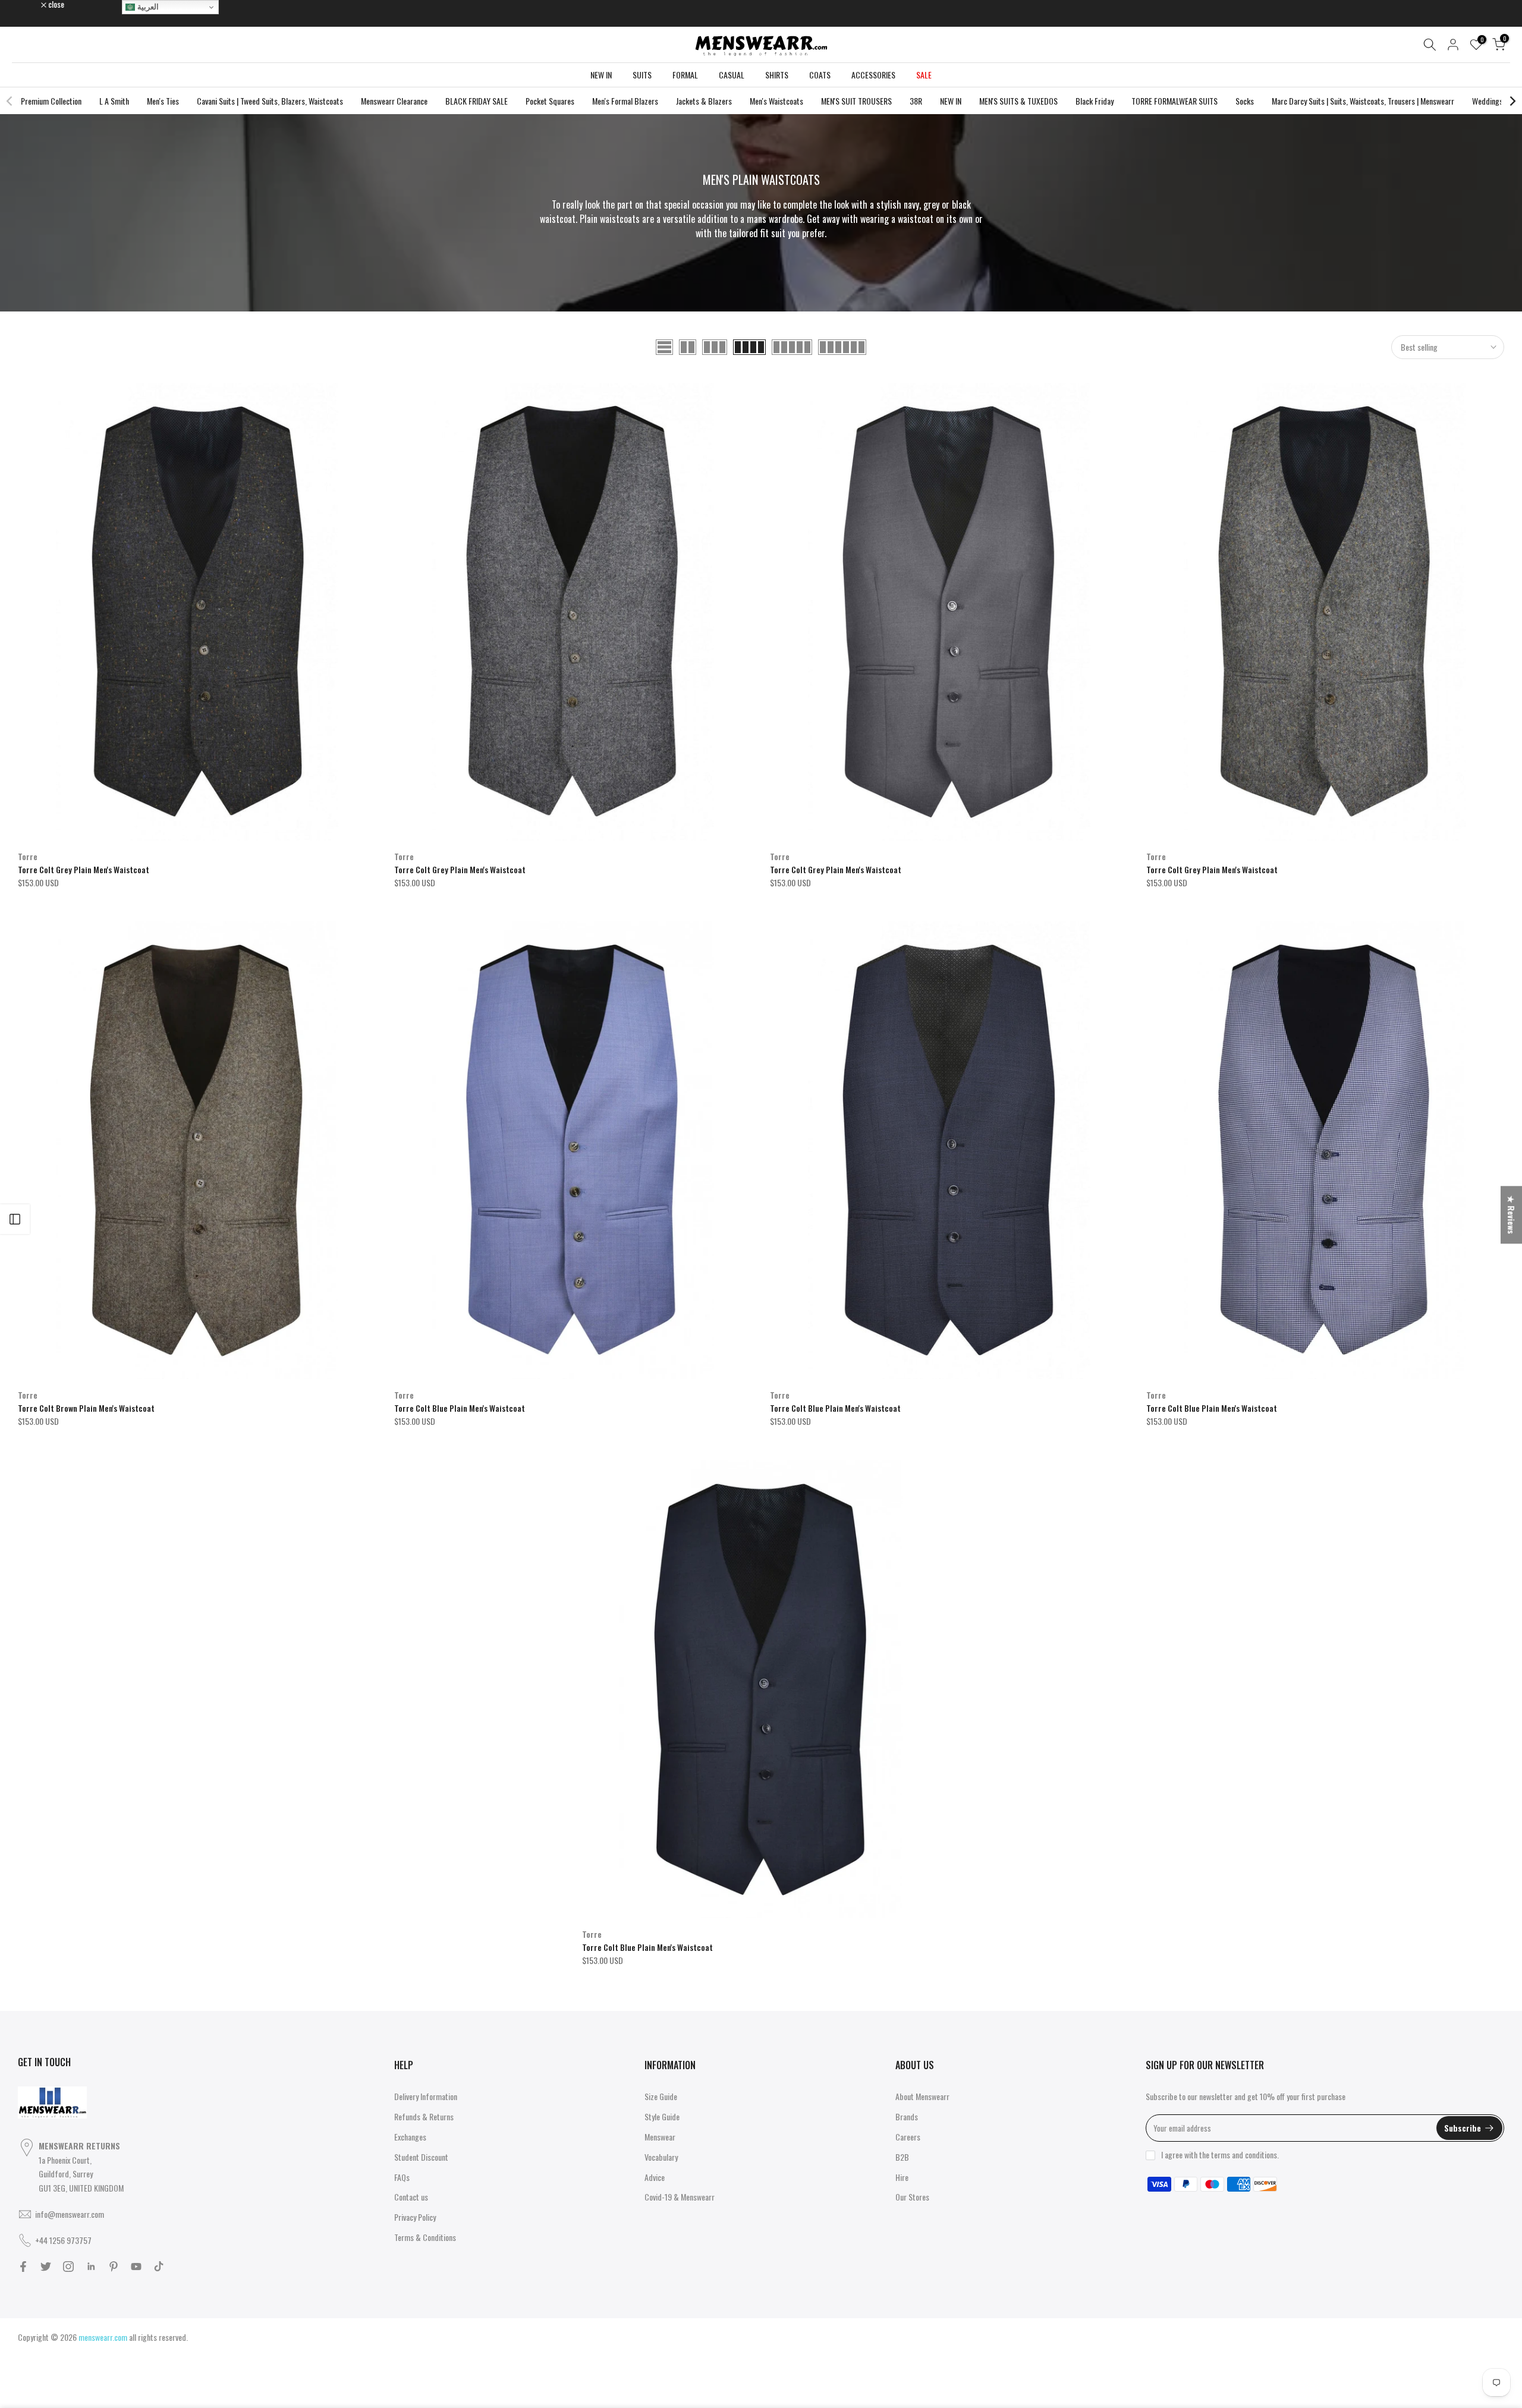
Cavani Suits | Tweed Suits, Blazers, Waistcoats (270, 101)
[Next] (1512, 101)
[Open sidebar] (15, 1219)
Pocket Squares (550, 101)
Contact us (411, 2197)
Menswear (660, 2137)
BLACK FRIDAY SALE (477, 101)
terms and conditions (1244, 2154)
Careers (908, 2137)
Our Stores (912, 2197)
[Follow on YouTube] (136, 2267)
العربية (147, 7)
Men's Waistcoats (776, 101)
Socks (1245, 101)
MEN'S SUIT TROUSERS (856, 101)
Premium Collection (51, 101)
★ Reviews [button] (1512, 1215)
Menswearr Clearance (394, 101)
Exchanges (410, 2137)
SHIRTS (777, 75)
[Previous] (10, 101)
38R (916, 101)
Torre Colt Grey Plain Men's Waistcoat (84, 869)
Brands (907, 2116)
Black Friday (1095, 101)
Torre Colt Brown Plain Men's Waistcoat (86, 1408)
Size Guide (661, 2096)
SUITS (642, 75)
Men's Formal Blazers (625, 101)
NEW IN (601, 75)
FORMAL (685, 75)
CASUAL (732, 75)
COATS (820, 75)
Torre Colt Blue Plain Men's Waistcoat (460, 1408)
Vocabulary (661, 2157)
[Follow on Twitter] (46, 2267)
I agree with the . (1220, 2154)
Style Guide (662, 2116)
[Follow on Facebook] (23, 2267)
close (32, 4)
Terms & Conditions (425, 2237)
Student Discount (421, 2157)
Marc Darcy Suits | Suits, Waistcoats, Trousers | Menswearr (1363, 101)
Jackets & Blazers (704, 101)
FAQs (402, 2177)
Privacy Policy (415, 2217)
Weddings (1488, 101)
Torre (28, 856)
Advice (655, 2177)
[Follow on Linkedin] (91, 2267)
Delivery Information (426, 2096)
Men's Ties (163, 101)
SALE (924, 75)
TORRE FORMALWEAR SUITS (1174, 101)
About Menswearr (922, 2096)
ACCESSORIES (873, 75)
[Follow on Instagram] (68, 2267)
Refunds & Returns (424, 2116)
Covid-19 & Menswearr (680, 2197)
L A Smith (114, 101)
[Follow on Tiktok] (159, 2267)
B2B (902, 2157)
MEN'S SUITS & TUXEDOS (1018, 101)
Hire (902, 2177)
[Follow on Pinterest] (114, 2267)
